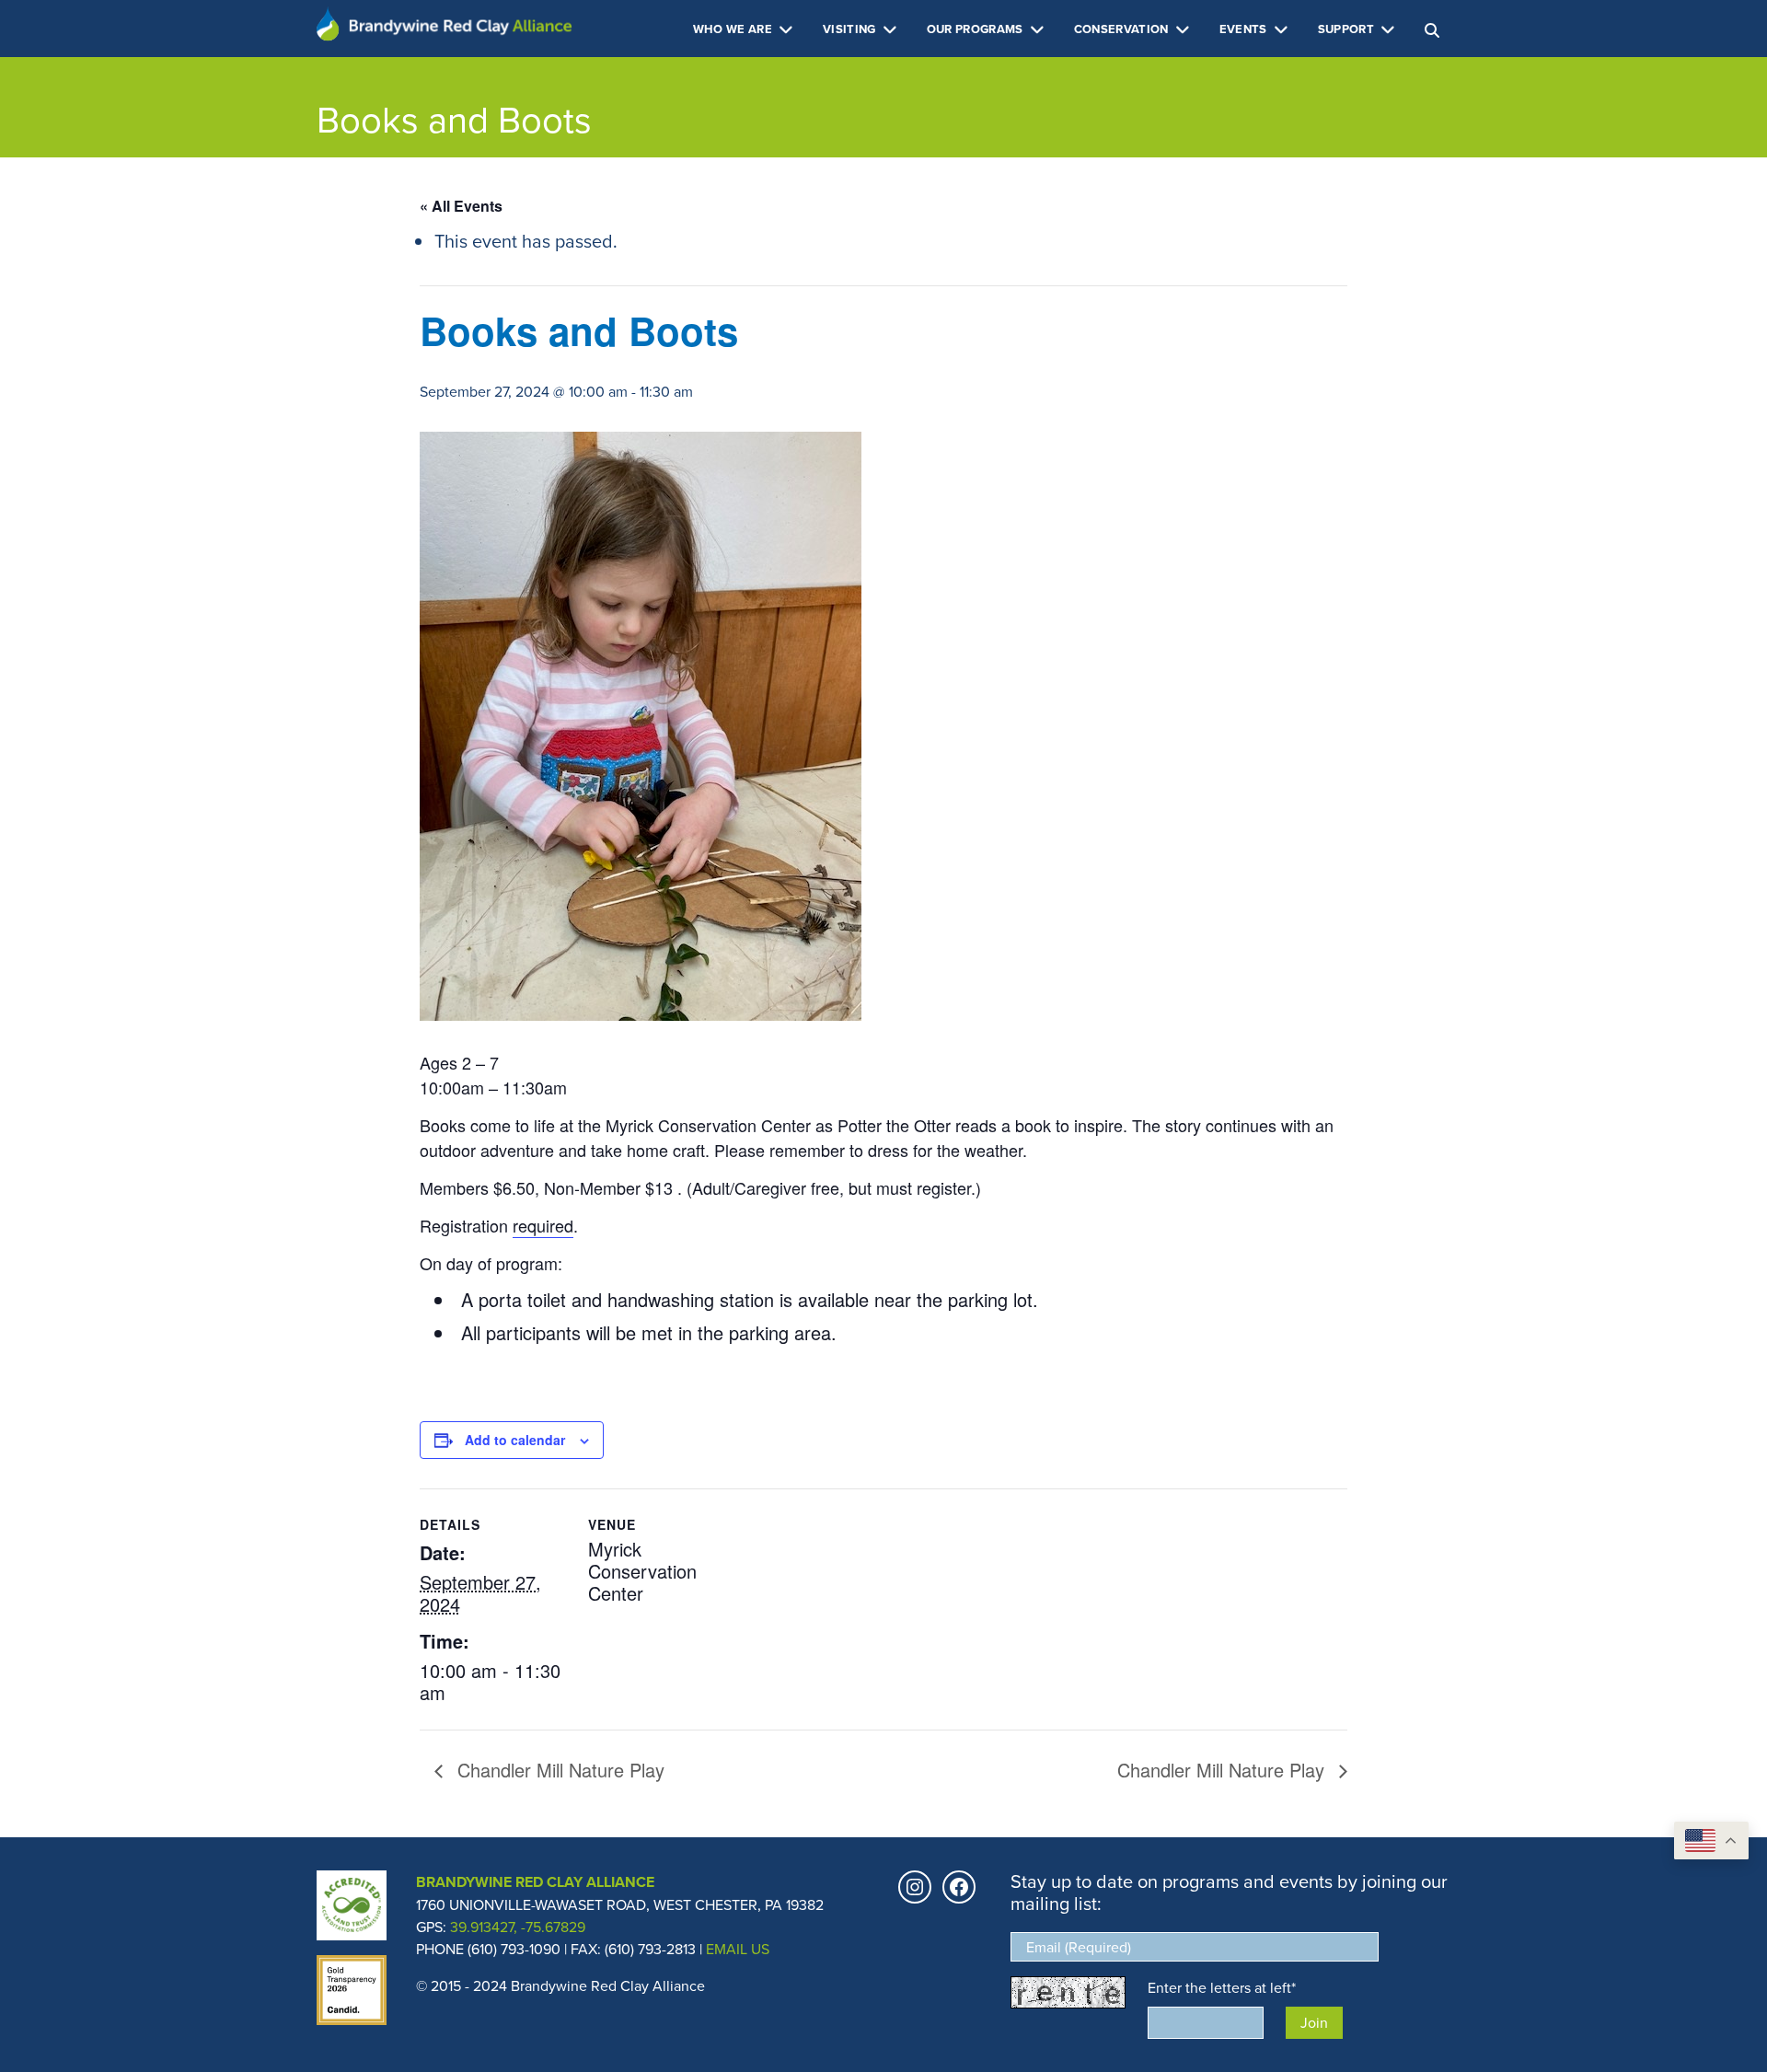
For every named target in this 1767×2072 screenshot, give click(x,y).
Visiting (851, 29)
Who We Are (734, 29)
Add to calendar (515, 1440)
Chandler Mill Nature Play (558, 1770)
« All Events (461, 206)
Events (1245, 29)
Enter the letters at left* (1222, 1987)
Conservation (1123, 29)
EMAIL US (738, 1949)
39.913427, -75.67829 (518, 1927)
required (543, 1225)
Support (1348, 29)
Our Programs (976, 29)
